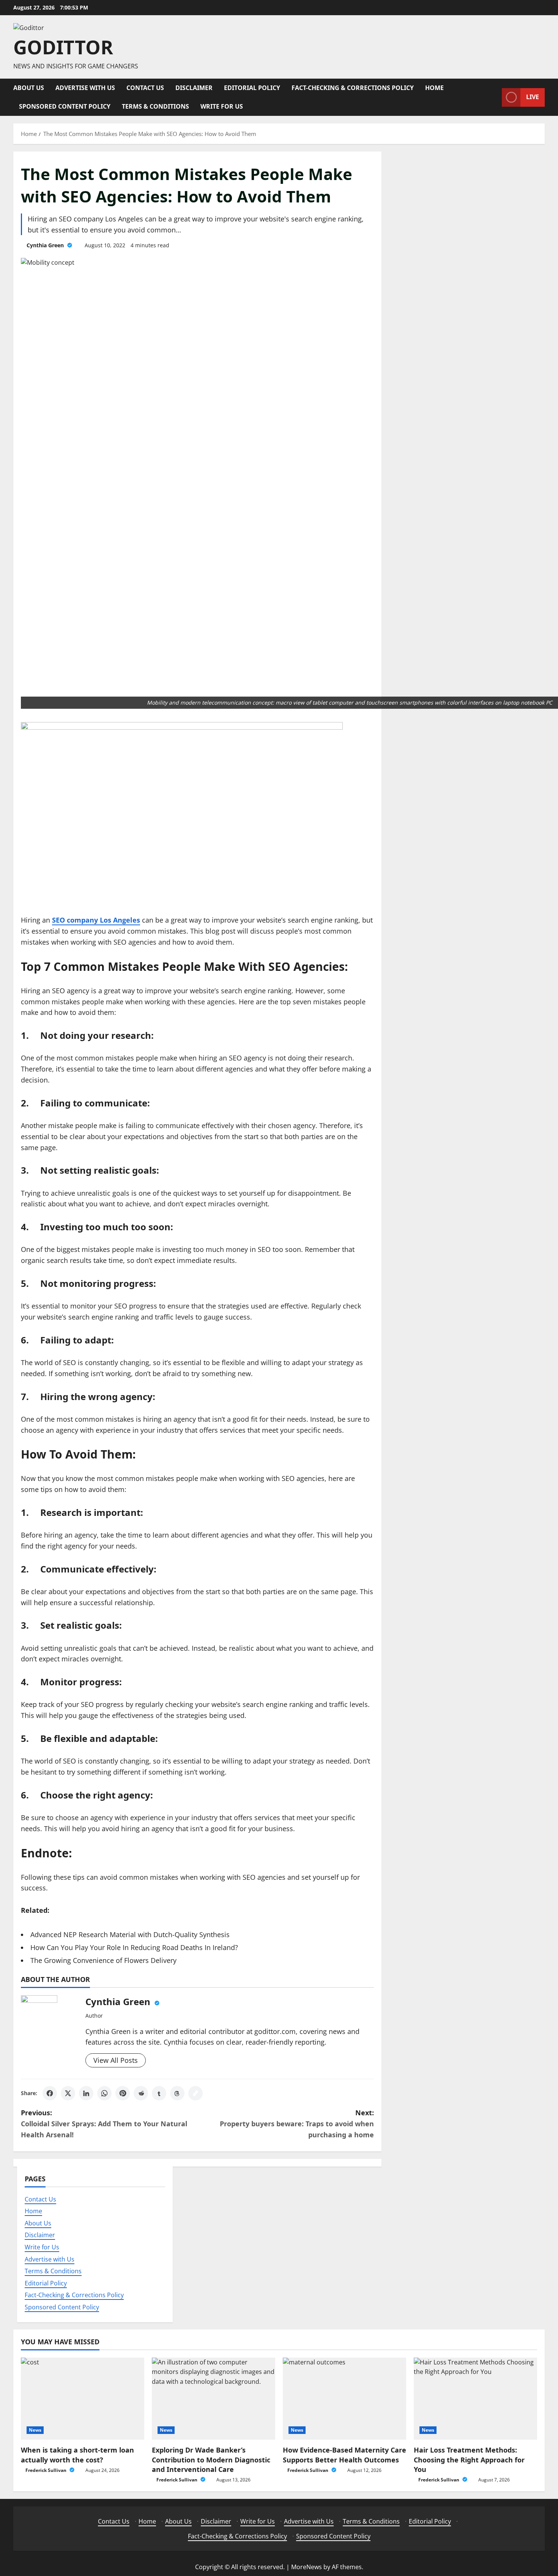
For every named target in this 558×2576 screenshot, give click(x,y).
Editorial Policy (252, 88)
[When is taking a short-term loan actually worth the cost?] (83, 2399)
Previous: (104, 2124)
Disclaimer (194, 88)
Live (533, 97)
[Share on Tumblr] (159, 2093)
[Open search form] (494, 97)
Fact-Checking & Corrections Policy (353, 88)
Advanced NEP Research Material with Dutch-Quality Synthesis (130, 1934)
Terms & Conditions (155, 106)
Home (434, 88)
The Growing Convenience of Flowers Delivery (103, 1960)
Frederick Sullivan (46, 2470)
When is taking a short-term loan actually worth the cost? (77, 2455)
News (35, 2430)
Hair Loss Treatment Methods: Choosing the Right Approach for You (469, 2459)
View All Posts (116, 2060)
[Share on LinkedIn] (86, 2093)
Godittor (63, 47)
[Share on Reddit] (141, 2093)
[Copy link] (195, 2093)
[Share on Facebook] (50, 2093)
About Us (29, 88)
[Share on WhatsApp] (104, 2093)
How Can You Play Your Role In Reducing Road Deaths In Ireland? (134, 1947)
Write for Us (222, 106)
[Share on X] (68, 2093)
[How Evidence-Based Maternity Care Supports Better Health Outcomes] (344, 2399)
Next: (297, 2124)
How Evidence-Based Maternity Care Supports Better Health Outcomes (344, 2455)
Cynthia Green (46, 245)
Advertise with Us (85, 88)
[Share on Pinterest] (123, 2093)
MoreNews (307, 2567)
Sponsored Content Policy (65, 106)
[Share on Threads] (177, 2093)
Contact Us (145, 88)
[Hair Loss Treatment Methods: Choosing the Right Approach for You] (475, 2399)
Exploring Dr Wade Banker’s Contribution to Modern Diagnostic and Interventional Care (211, 2459)
